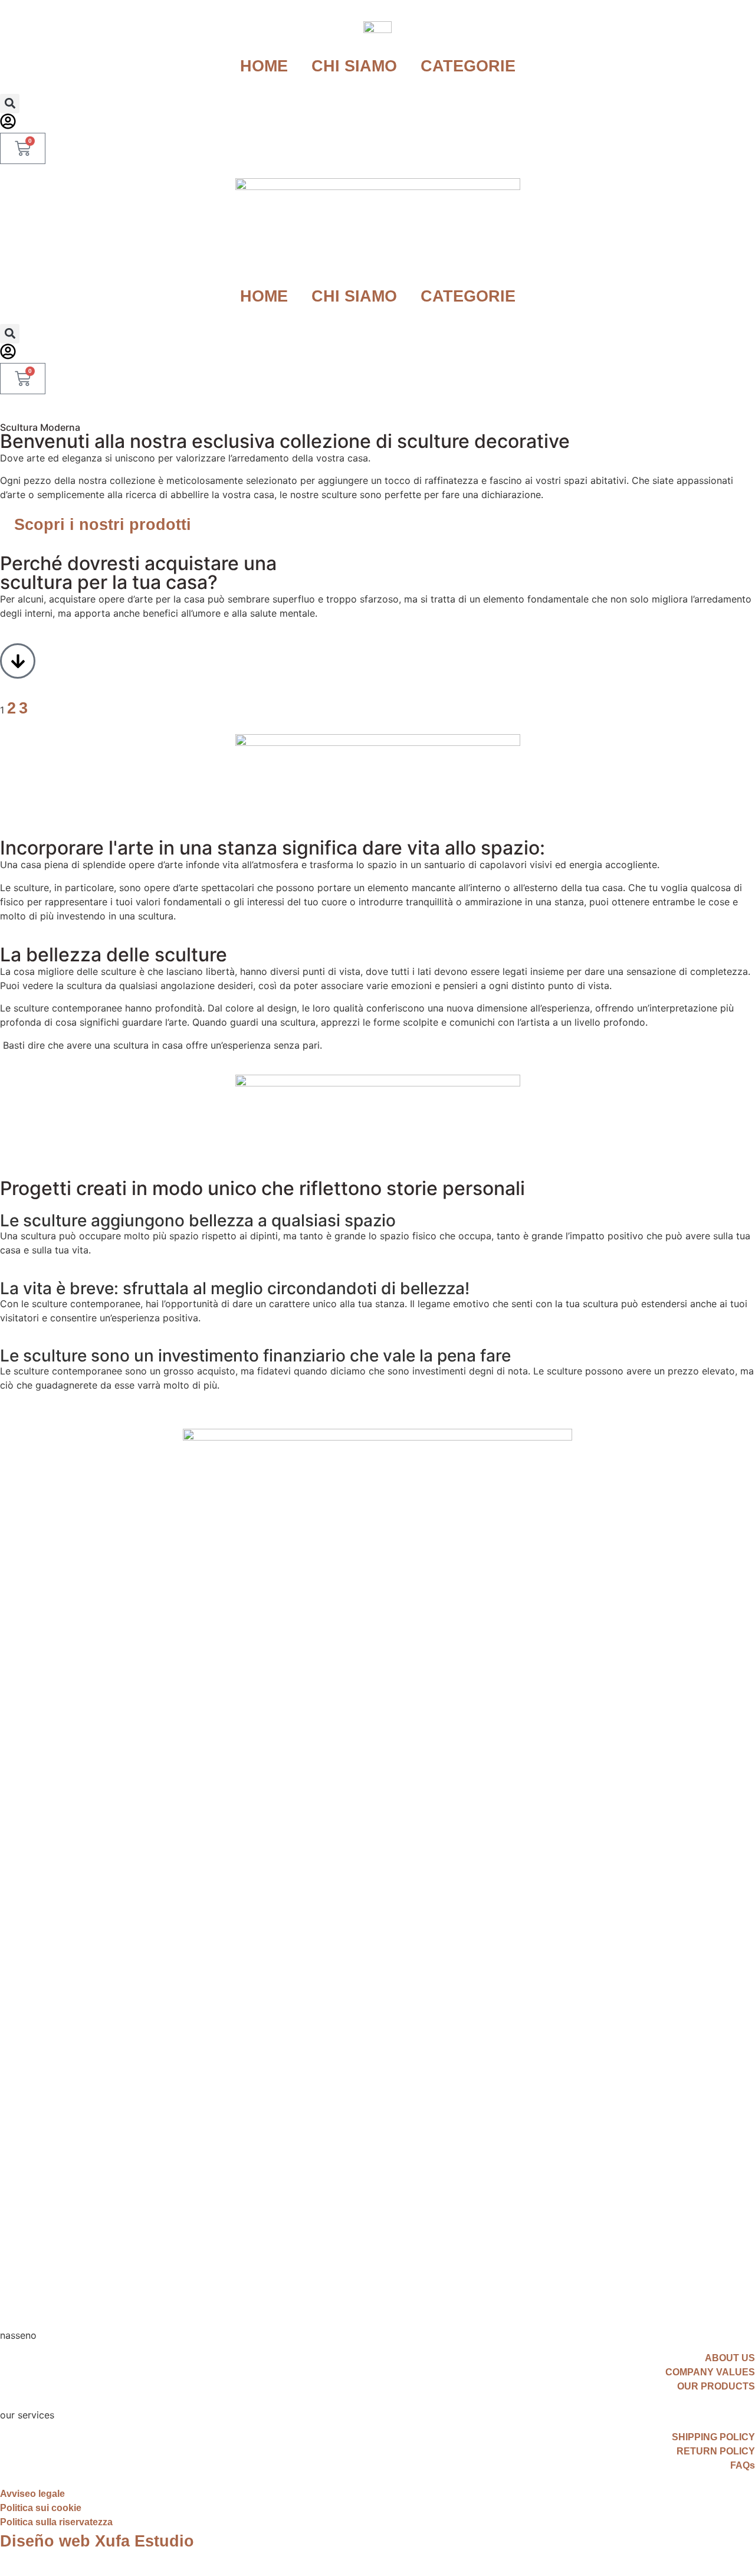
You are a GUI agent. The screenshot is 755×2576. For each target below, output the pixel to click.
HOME (264, 66)
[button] (10, 104)
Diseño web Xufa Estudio (97, 2541)
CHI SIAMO (354, 66)
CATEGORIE (468, 66)
